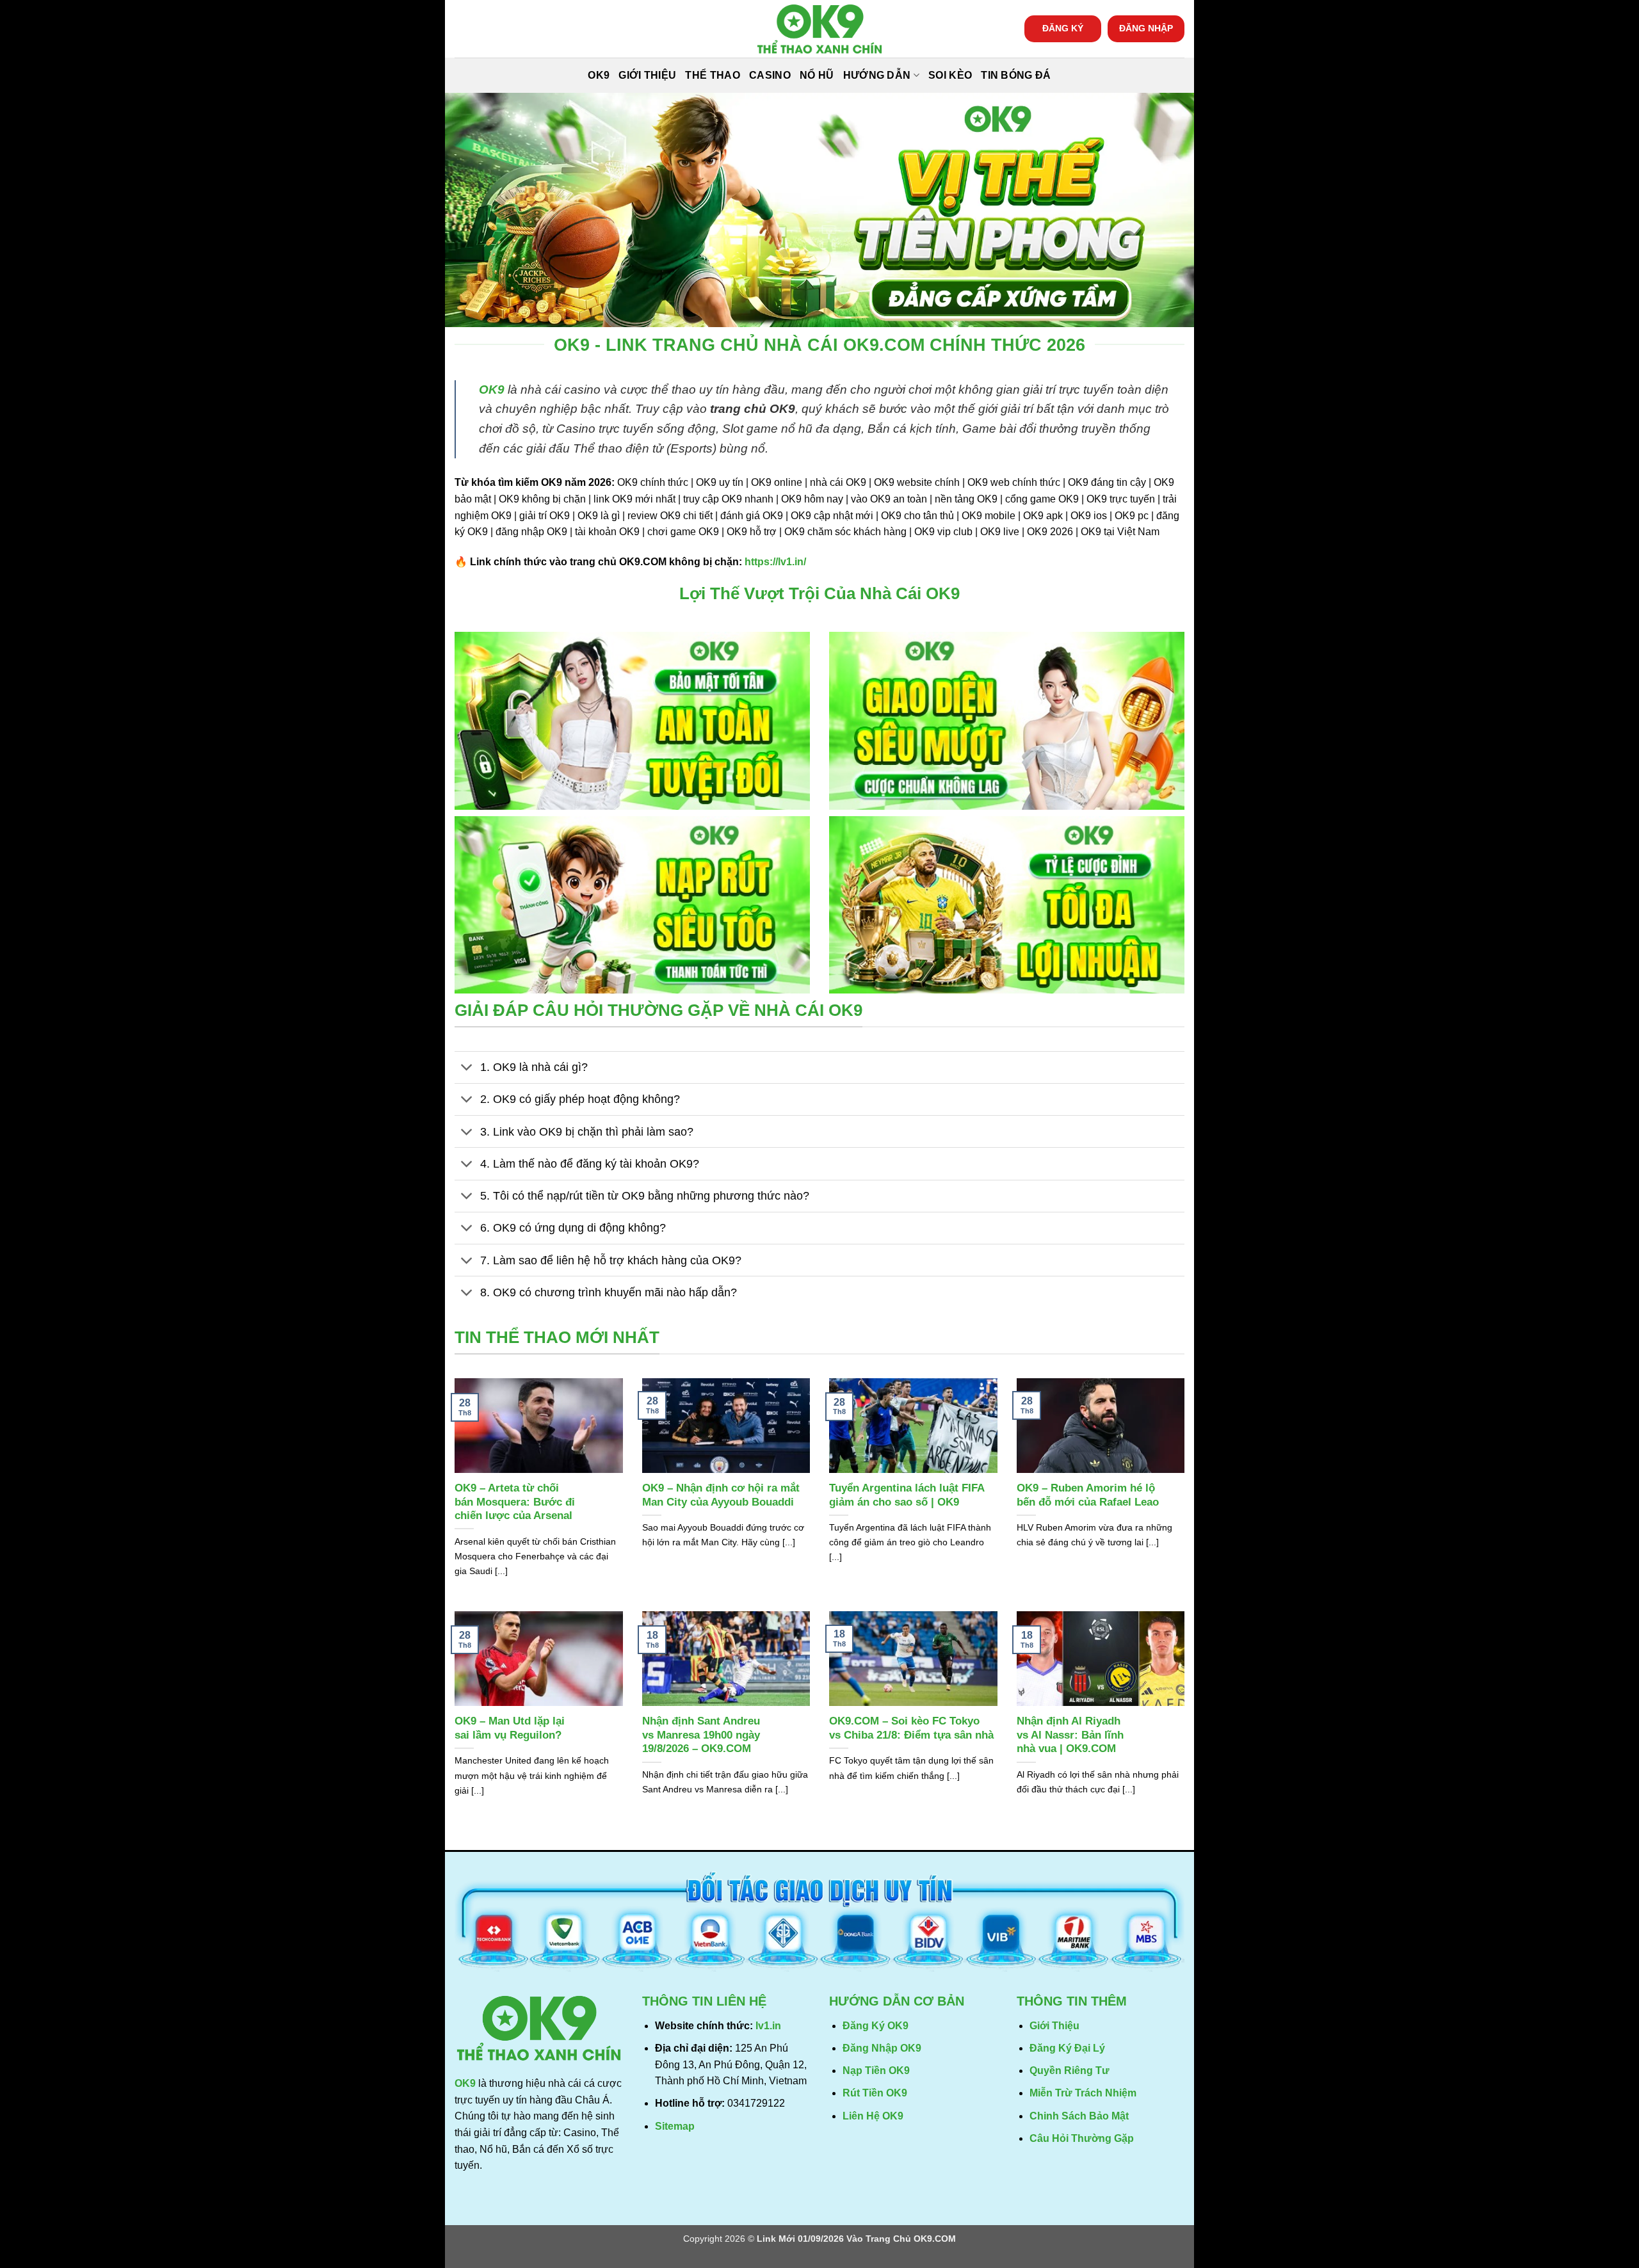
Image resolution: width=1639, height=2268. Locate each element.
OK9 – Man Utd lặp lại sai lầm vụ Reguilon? (510, 1728)
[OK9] (819, 29)
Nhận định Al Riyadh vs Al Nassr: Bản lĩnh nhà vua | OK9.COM (1070, 1735)
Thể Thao (713, 75)
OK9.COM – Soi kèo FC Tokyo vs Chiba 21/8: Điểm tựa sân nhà (911, 1728)
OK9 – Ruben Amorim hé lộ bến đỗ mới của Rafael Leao (1088, 1495)
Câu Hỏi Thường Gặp (1082, 2138)
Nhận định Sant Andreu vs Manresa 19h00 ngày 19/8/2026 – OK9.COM (701, 1735)
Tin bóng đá (1016, 75)
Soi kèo (950, 75)
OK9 (599, 75)
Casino (770, 75)
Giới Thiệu (647, 75)
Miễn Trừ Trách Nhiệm (1083, 2093)
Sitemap (675, 2126)
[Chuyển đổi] (467, 1069)
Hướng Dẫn (877, 75)
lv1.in (768, 2026)
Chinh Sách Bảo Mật (1079, 2116)
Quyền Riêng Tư (1070, 2071)
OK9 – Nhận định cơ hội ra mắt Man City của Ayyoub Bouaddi (721, 1495)
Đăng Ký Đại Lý (1067, 2048)
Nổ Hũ (817, 75)
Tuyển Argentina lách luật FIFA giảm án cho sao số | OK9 (907, 1495)
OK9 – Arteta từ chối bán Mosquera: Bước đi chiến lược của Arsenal (515, 1502)
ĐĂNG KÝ (1063, 28)
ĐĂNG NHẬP (1146, 28)
